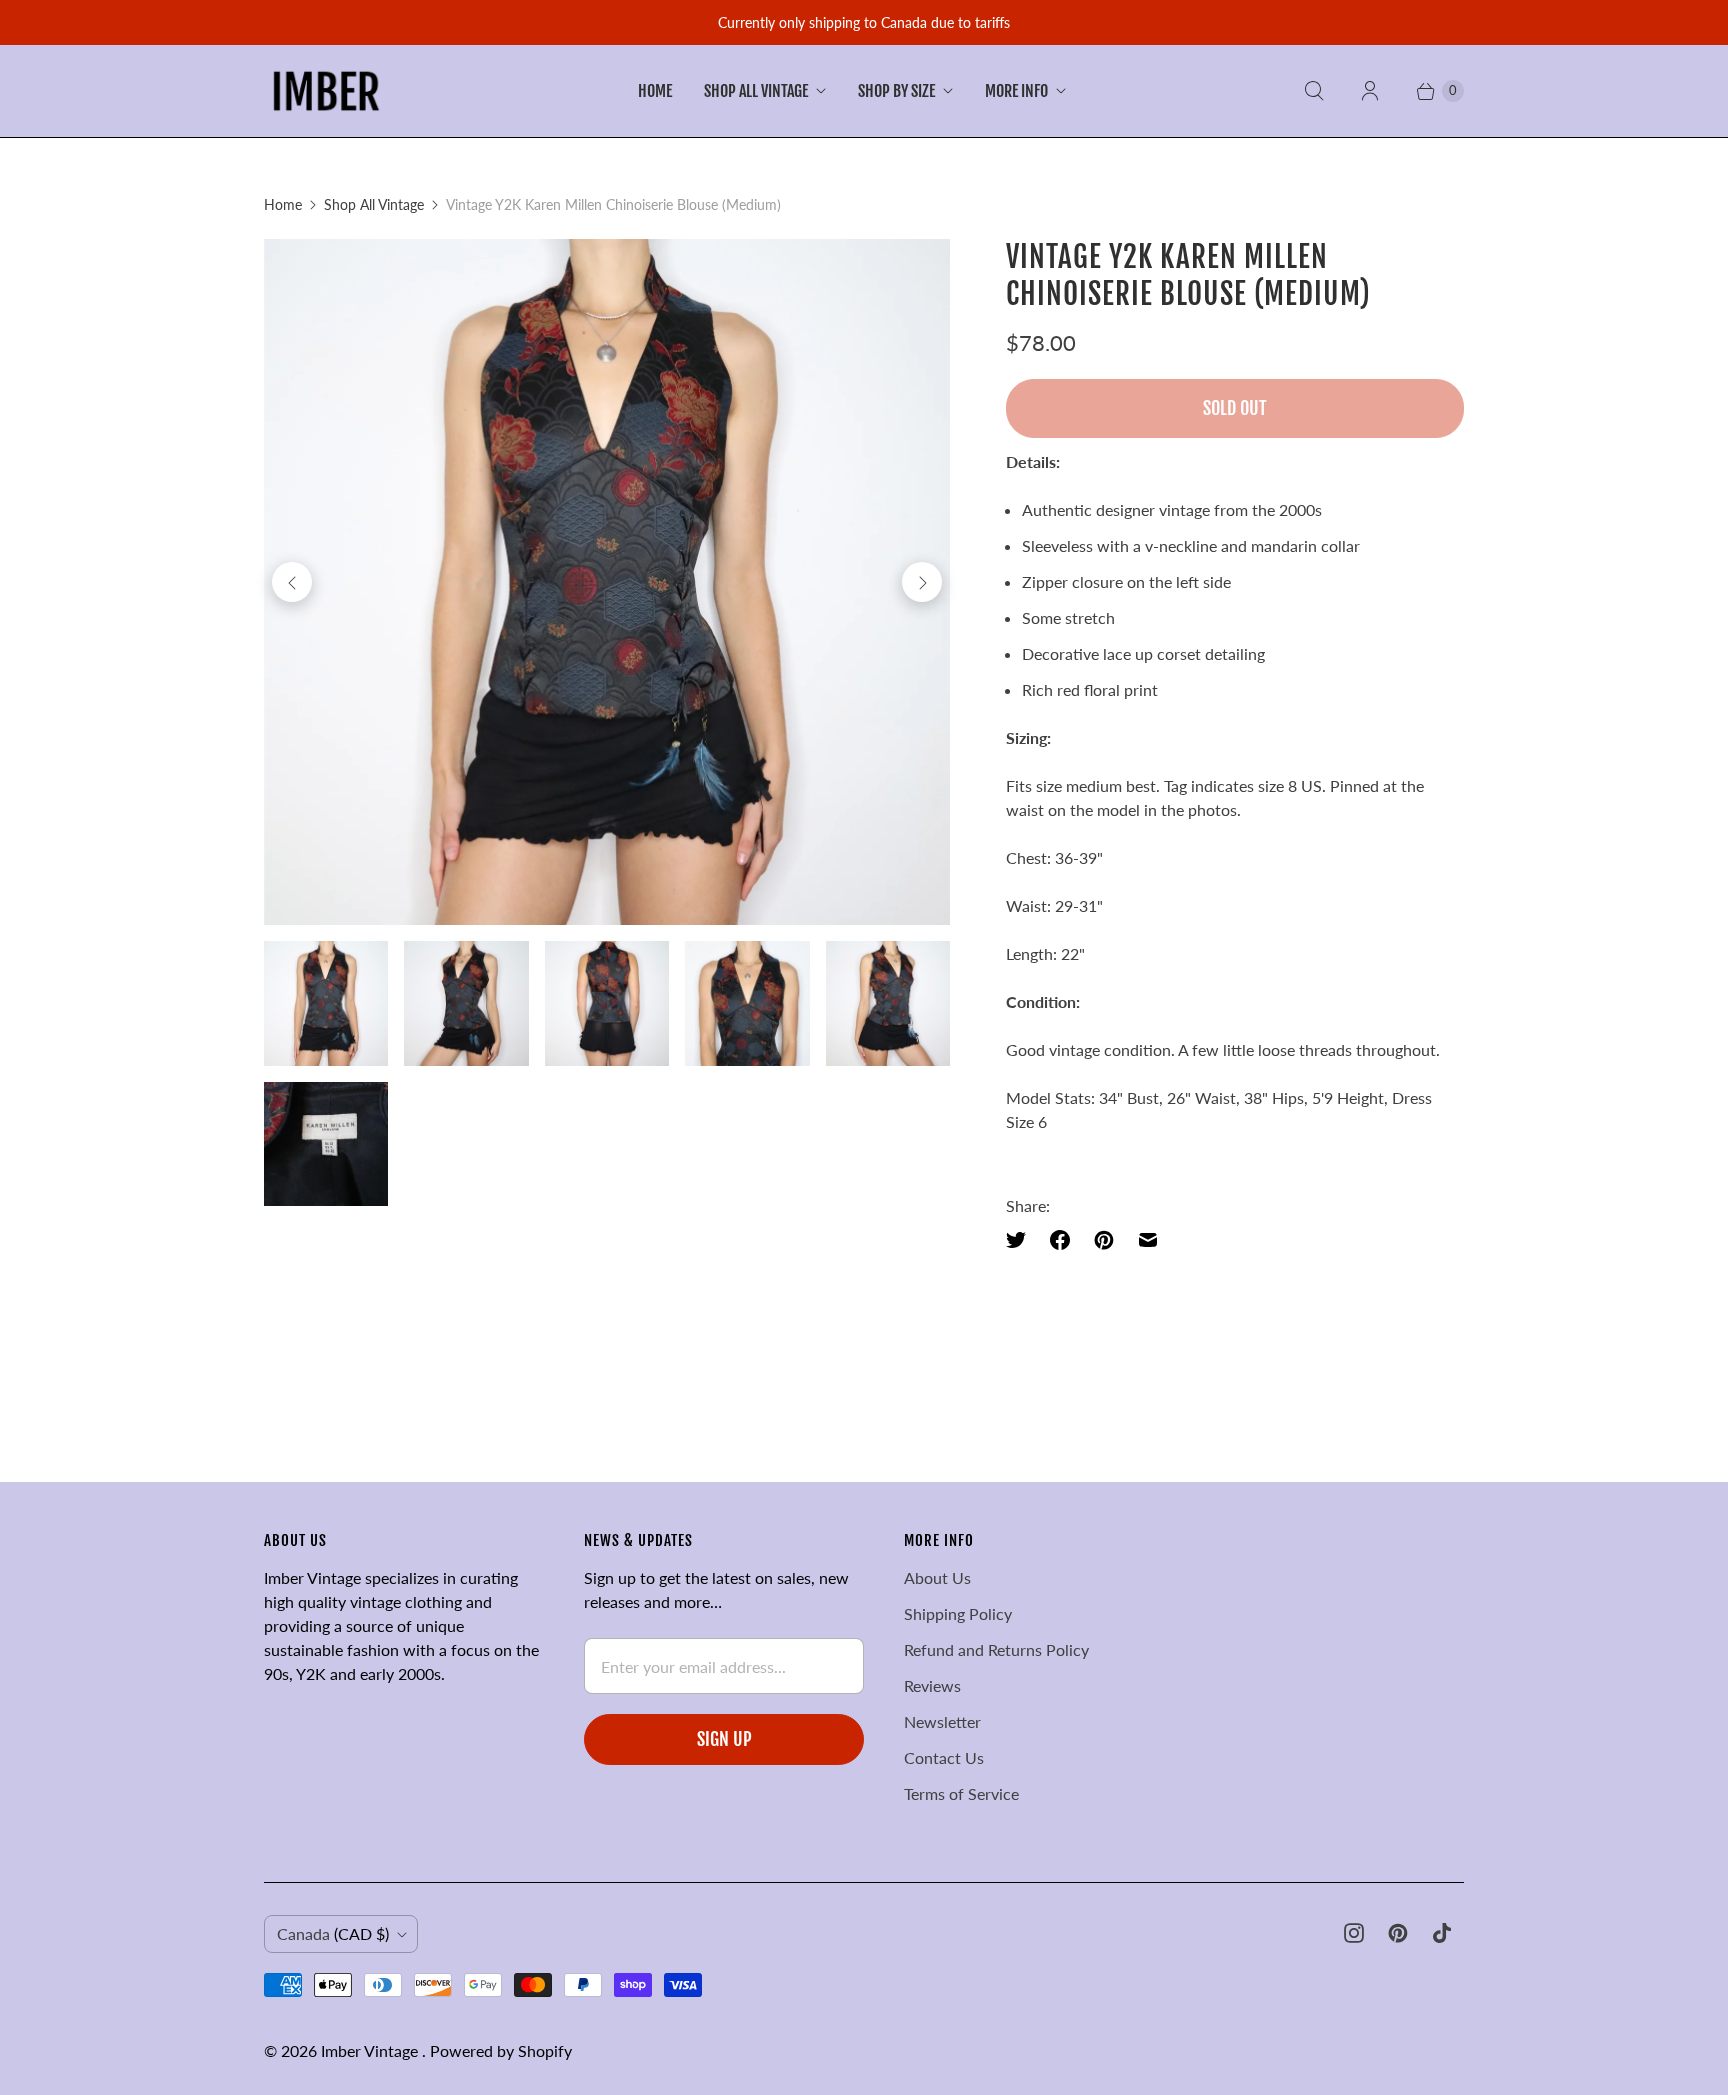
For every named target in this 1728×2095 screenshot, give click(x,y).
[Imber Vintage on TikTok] (1442, 1933)
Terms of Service (961, 1793)
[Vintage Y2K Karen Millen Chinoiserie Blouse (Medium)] (607, 582)
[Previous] (292, 582)
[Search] (1314, 91)
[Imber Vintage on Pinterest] (1398, 1933)
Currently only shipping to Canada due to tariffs (864, 22)
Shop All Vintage (756, 91)
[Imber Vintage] (326, 91)
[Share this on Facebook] (1060, 1240)
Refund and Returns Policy (996, 1649)
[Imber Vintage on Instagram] (1354, 1933)
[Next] (922, 582)
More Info (1016, 91)
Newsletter (942, 1721)
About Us (937, 1577)
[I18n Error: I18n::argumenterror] (326, 1003)
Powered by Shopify (501, 2050)
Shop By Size (896, 91)
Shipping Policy (958, 1613)
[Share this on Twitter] (1022, 1240)
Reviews (932, 1685)
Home (655, 91)
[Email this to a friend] (1148, 1240)
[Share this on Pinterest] (1104, 1240)
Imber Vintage (371, 2050)
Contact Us (944, 1757)
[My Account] (1370, 91)
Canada (333, 1933)
